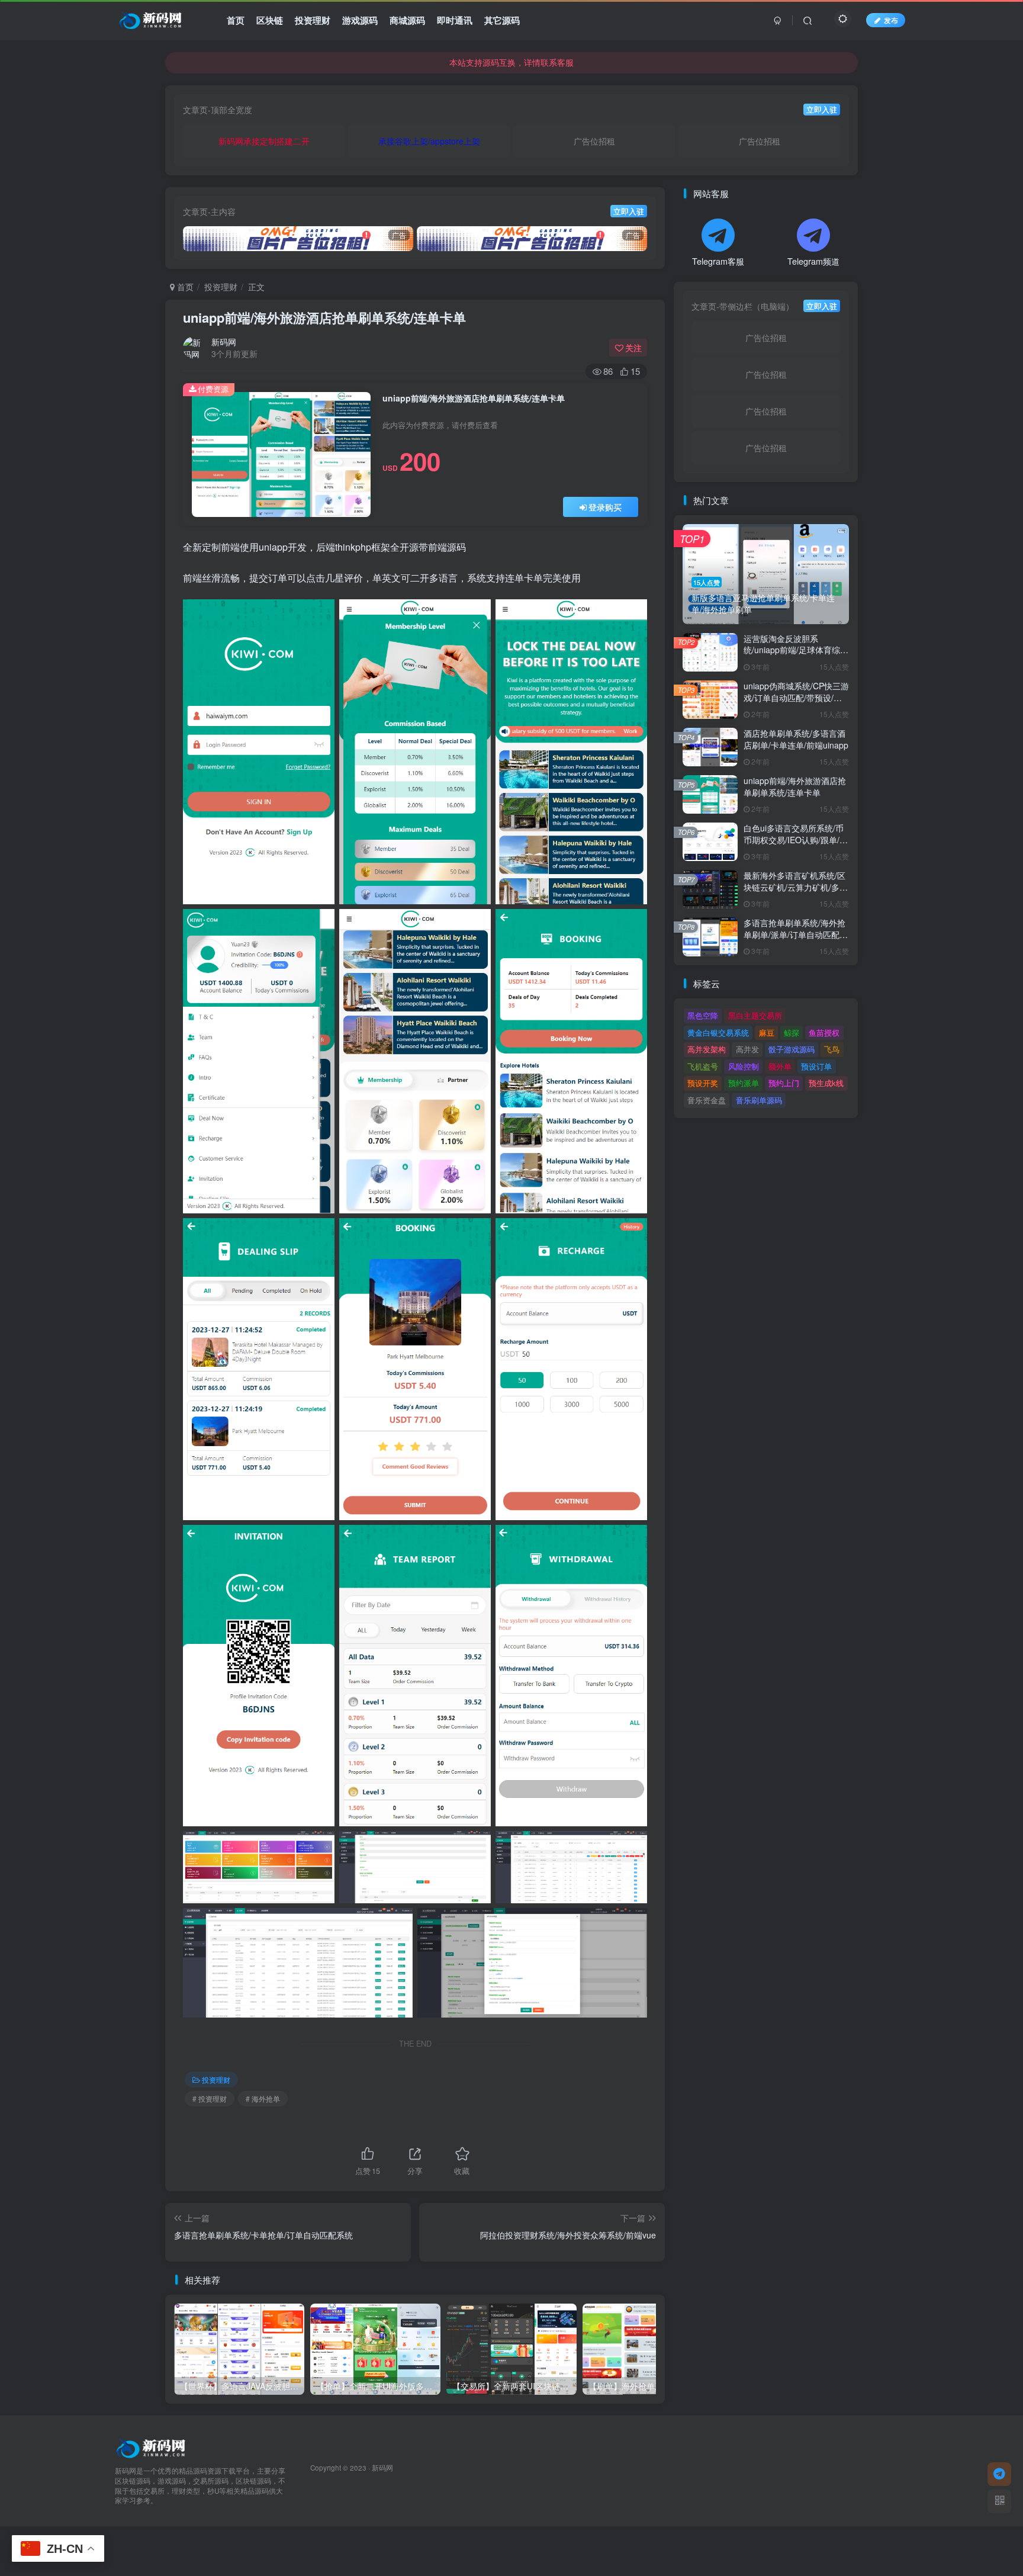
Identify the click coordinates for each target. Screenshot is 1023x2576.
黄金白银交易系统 (718, 1032)
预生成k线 (826, 1083)
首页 (236, 20)
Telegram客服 (718, 261)
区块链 (270, 20)
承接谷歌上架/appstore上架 (429, 141)
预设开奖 (703, 1083)
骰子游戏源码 (792, 1049)
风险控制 (744, 1066)
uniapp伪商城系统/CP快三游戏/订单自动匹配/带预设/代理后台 (796, 697)
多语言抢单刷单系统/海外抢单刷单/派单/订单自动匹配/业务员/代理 (794, 934)
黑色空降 (703, 1015)
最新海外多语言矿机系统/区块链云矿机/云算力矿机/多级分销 (796, 887)
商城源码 (407, 20)
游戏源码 (360, 20)
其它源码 (502, 20)
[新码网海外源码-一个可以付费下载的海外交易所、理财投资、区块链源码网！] (152, 2447)
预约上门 (784, 1083)
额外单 (780, 1066)
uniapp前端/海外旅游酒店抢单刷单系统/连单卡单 (324, 317)
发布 (891, 20)
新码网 (224, 342)
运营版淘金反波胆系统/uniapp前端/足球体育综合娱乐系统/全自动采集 (796, 650)
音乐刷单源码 (759, 1100)
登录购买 (605, 507)
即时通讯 (455, 20)
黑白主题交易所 (755, 1015)
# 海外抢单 (263, 2098)
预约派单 (744, 1083)
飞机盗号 (703, 1066)
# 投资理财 (210, 2098)
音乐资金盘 (707, 1100)
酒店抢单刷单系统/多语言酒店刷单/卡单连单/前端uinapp (796, 739)
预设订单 (816, 1066)
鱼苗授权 (824, 1032)
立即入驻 (822, 110)
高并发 (747, 1049)
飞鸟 (832, 1049)
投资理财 (313, 20)
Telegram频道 (813, 261)
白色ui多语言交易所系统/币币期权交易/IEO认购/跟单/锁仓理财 (796, 839)
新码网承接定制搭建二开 (264, 141)
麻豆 (767, 1032)
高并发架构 (707, 1049)
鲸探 (792, 1032)
